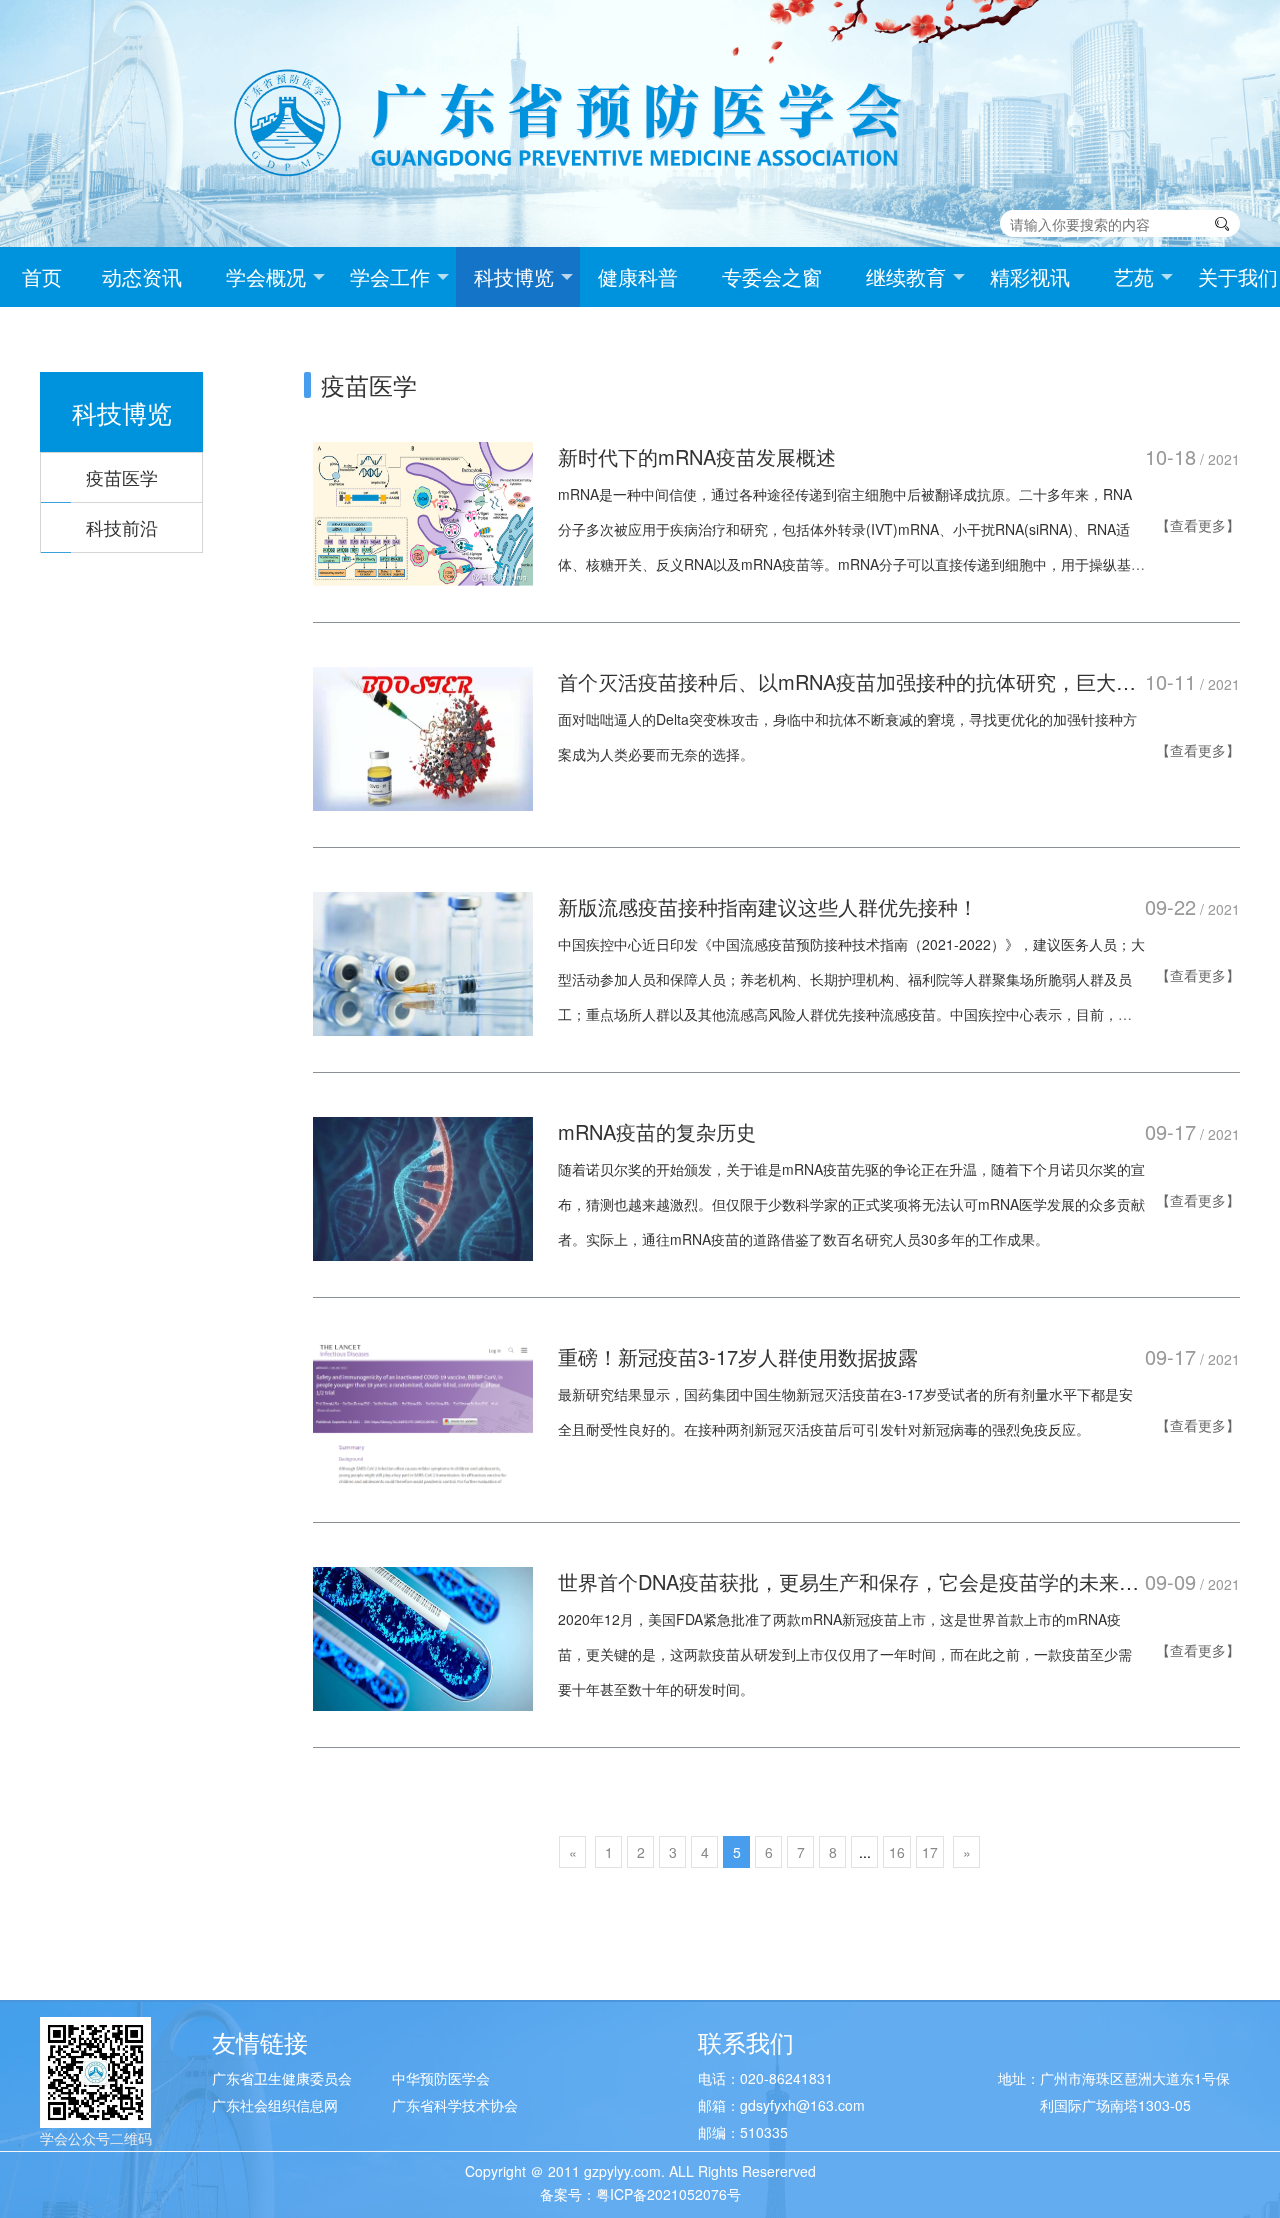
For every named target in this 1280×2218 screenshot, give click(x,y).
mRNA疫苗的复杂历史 (657, 1131)
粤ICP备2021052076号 (668, 2194)
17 (930, 1852)
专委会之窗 (772, 276)
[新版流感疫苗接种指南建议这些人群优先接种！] (423, 961)
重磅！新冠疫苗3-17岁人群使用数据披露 (738, 1356)
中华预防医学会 (441, 2078)
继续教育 (906, 276)
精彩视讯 (1030, 276)
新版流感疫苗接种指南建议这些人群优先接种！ (768, 906)
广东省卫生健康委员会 (282, 2078)
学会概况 (266, 276)
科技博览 (514, 276)
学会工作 (390, 276)
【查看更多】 (1198, 525)
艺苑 (1134, 276)
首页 (42, 276)
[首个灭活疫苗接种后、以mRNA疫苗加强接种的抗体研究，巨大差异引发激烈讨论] (423, 736)
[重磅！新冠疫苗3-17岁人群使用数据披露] (423, 1411)
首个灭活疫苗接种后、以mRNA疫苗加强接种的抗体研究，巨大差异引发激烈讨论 (847, 682)
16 (897, 1852)
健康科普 (638, 276)
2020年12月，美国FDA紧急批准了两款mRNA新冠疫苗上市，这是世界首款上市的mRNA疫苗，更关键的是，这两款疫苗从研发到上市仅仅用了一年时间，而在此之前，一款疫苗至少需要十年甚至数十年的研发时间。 (845, 1654)
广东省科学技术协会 (455, 2105)
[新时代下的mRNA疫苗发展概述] (423, 511)
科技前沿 (122, 527)
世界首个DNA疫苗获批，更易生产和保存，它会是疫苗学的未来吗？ (838, 1582)
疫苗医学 (122, 477)
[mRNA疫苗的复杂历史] (423, 1186)
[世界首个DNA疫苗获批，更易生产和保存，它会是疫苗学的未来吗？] (423, 1636)
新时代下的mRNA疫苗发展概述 (697, 456)
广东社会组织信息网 (275, 2105)
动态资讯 (142, 276)
